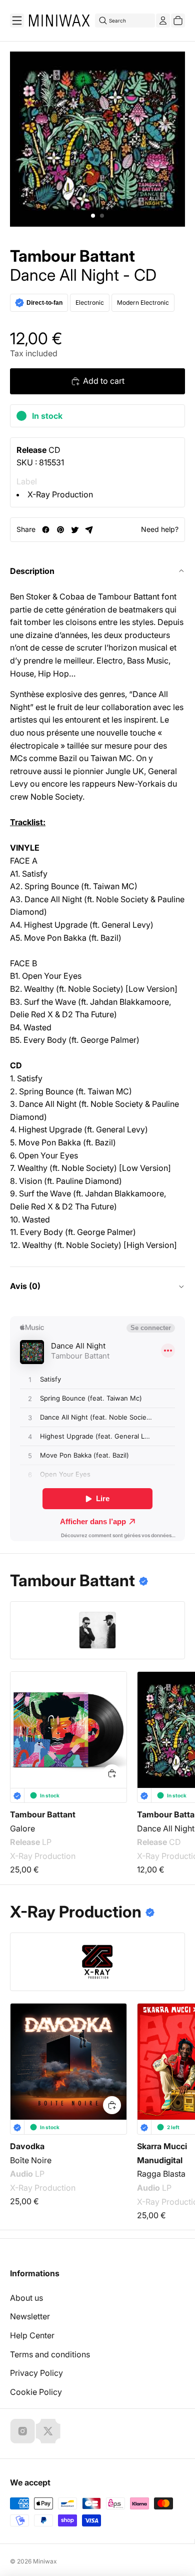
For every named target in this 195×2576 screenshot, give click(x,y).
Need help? (160, 529)
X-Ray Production (60, 494)
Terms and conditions (50, 2354)
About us (26, 2298)
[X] (48, 2431)
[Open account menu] (163, 21)
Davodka (27, 2146)
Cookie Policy (36, 2392)
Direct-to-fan (44, 303)
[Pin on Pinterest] (60, 530)
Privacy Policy (36, 2373)
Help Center (32, 2335)
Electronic (90, 302)
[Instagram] (22, 2431)
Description (32, 571)
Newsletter (30, 2316)
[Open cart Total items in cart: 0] (178, 21)
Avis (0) (25, 1286)
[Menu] (17, 21)
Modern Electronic (143, 302)
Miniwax (45, 2561)
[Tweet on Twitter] (75, 530)
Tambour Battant (72, 256)
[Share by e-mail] (89, 530)
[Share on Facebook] (46, 530)
